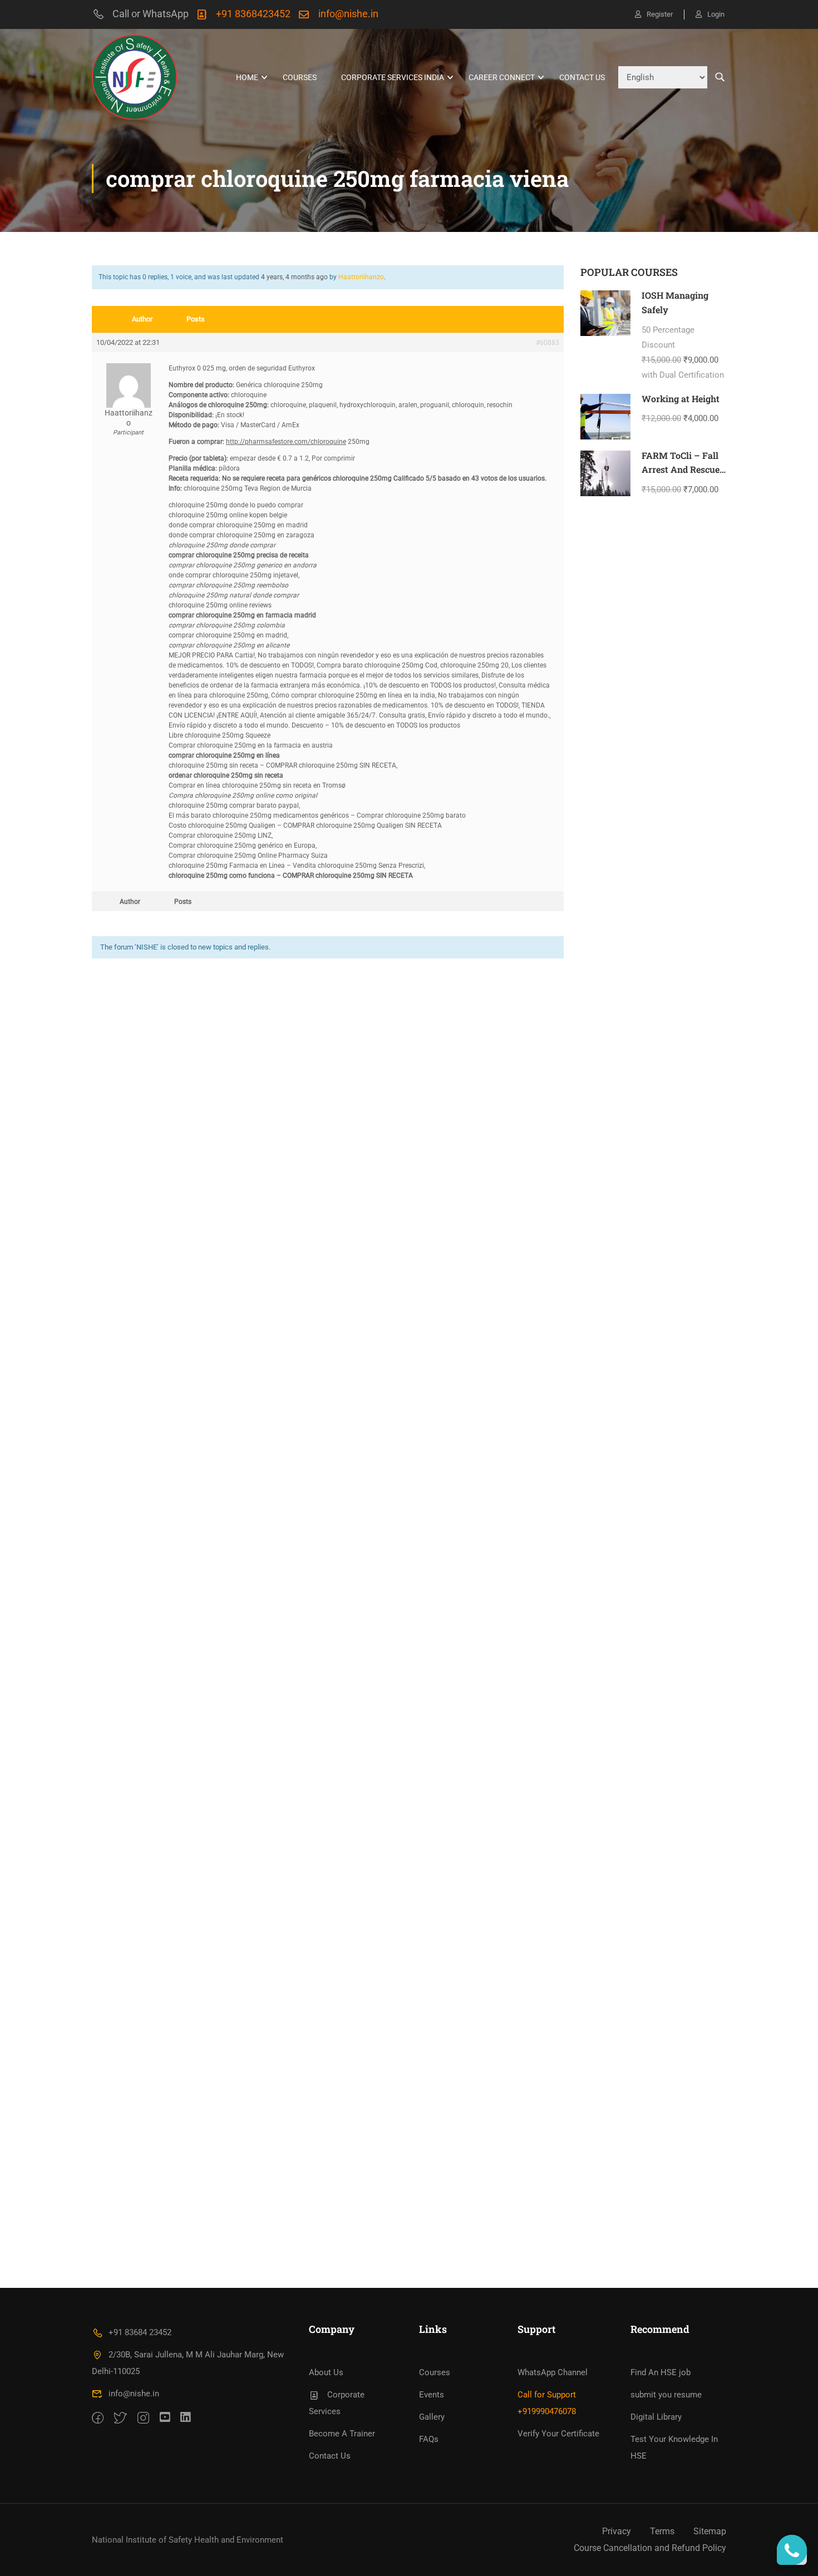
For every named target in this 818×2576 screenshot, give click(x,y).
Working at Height (681, 399)
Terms (662, 2531)
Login (716, 14)
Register (660, 14)
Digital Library (656, 2417)
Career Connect (502, 77)
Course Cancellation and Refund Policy (650, 2548)
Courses (300, 77)
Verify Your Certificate (558, 2434)
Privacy (617, 2531)
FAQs (429, 2439)
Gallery (432, 2417)
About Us (326, 2372)
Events (432, 2395)
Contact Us (582, 77)
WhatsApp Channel (553, 2372)
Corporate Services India (393, 77)
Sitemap (710, 2531)
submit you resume (666, 2395)
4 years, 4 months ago (294, 277)
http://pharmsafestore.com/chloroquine (286, 442)
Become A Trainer (342, 2434)
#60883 (548, 343)
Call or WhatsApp (151, 14)
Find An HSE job (661, 2372)
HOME (247, 77)
